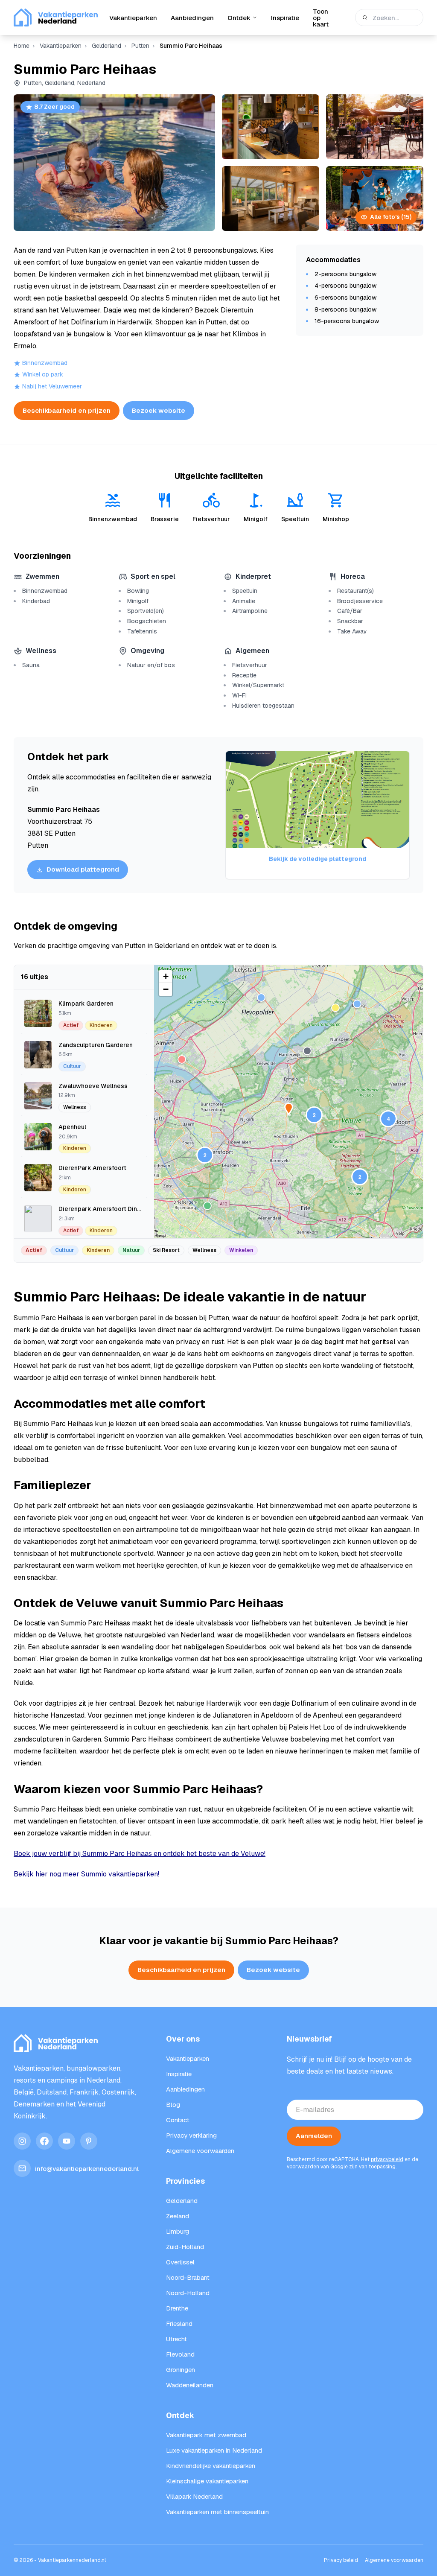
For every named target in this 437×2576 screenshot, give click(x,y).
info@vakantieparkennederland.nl (87, 2169)
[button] (314, 1115)
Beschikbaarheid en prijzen (67, 410)
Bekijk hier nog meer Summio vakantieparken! (86, 1874)
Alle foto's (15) (391, 217)
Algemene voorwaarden (394, 2560)
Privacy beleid (341, 2560)
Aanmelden (314, 2136)
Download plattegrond (83, 869)
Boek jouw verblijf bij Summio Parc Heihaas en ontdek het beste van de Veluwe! (140, 1854)
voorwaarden (303, 2167)
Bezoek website (159, 410)
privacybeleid (387, 2159)
